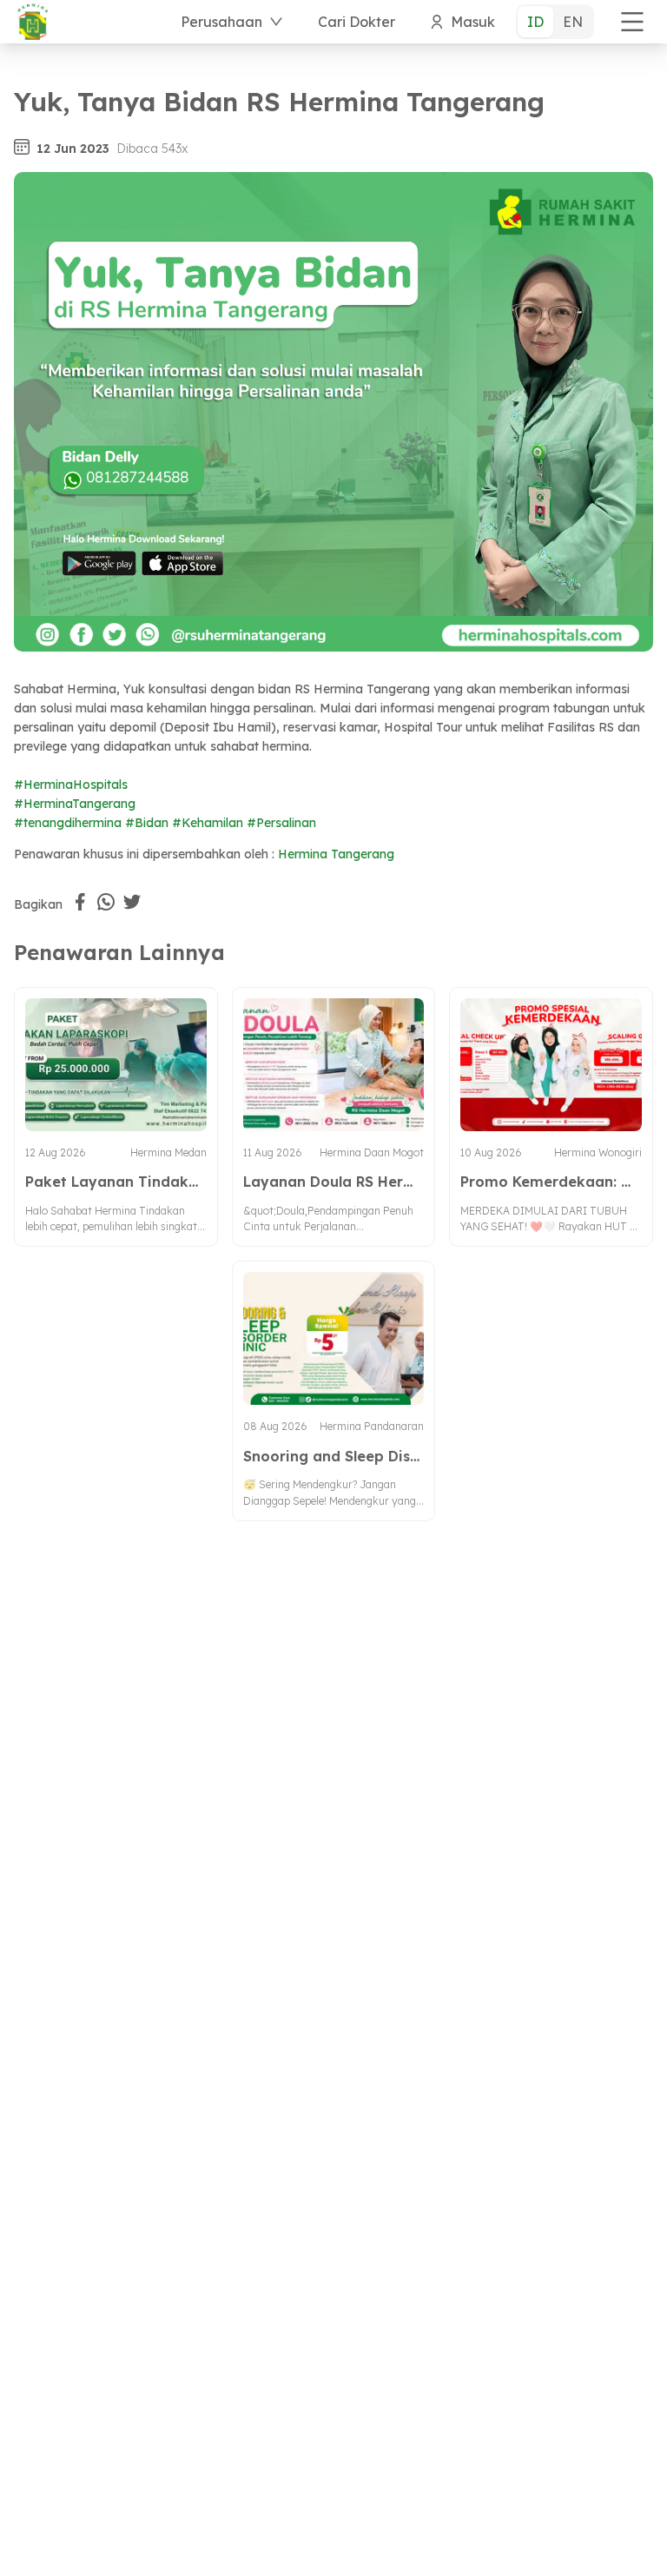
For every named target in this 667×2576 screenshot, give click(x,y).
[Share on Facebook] (80, 902)
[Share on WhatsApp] (106, 902)
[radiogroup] (555, 22)
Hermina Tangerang (336, 854)
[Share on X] (132, 902)
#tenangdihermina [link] (68, 823)
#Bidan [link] (147, 823)
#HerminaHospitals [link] (71, 785)
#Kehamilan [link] (208, 823)
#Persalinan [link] (281, 823)
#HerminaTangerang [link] (75, 804)
